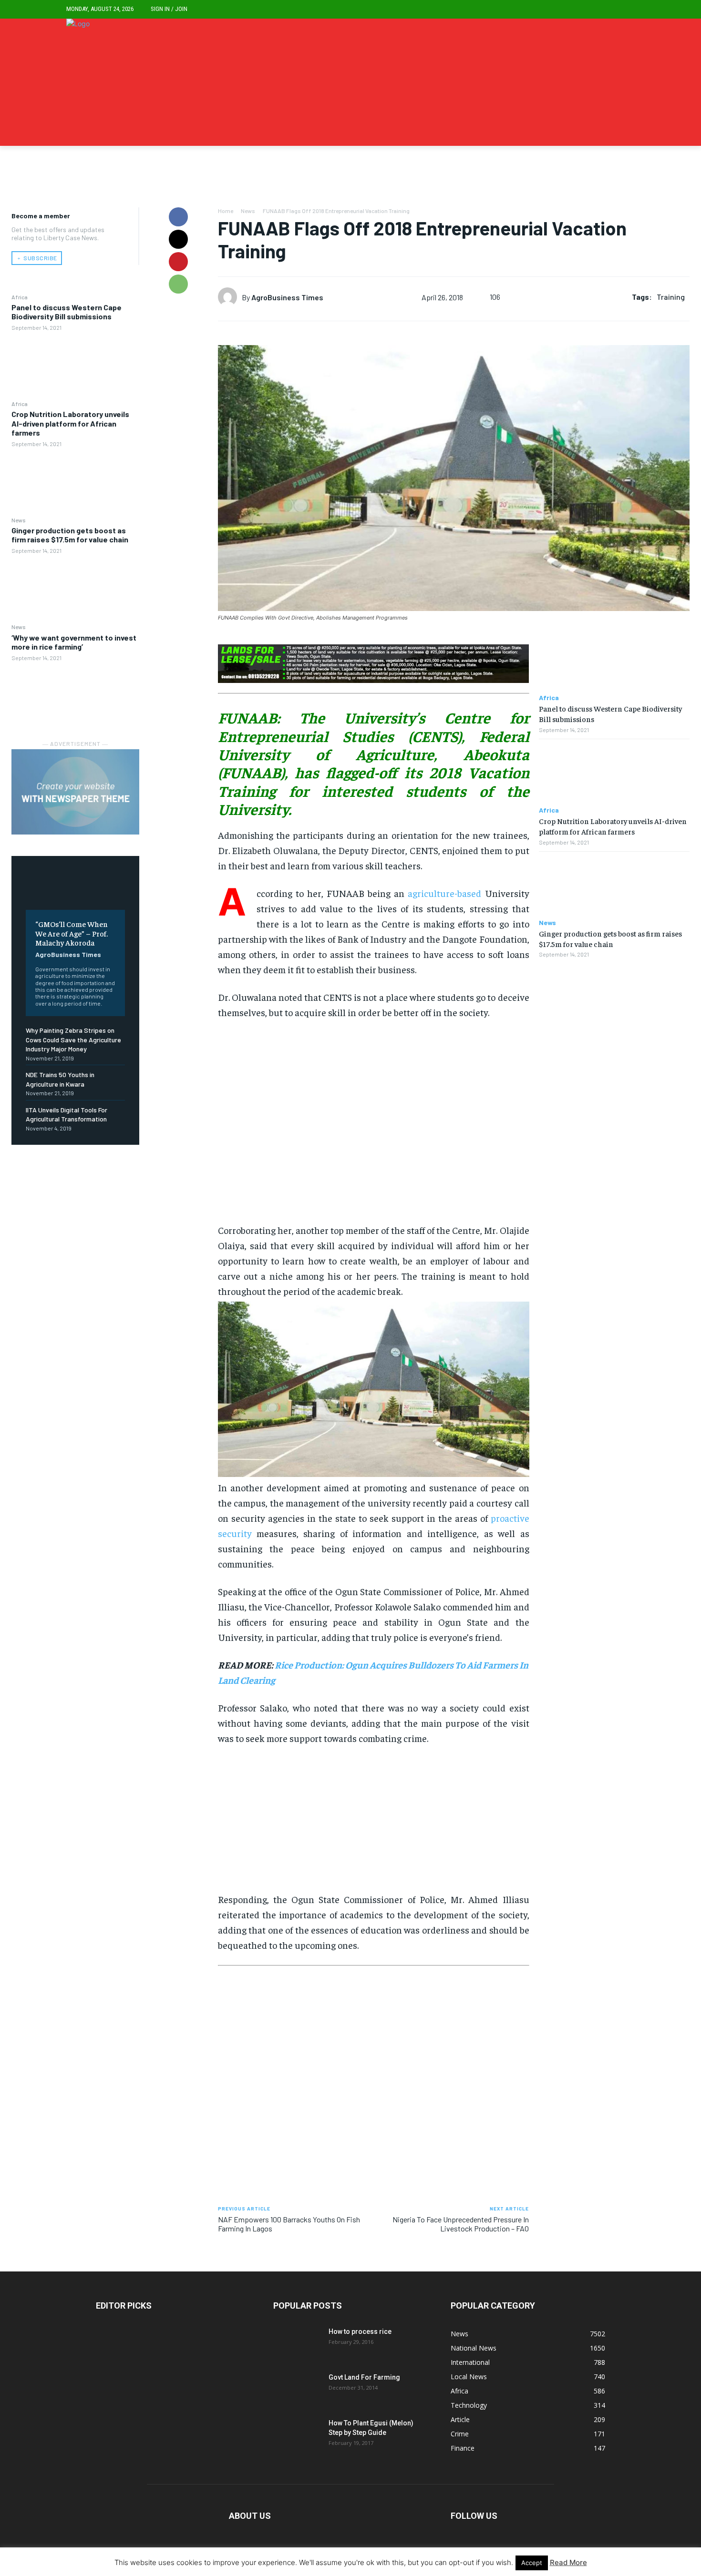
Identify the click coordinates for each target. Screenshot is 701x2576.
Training (671, 297)
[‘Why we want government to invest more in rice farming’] (75, 695)
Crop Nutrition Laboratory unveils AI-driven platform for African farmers (70, 423)
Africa (20, 297)
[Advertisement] (374, 1125)
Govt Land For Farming (364, 2377)
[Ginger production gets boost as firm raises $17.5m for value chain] (75, 588)
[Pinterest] (178, 262)
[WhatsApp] (178, 284)
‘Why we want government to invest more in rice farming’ (74, 642)
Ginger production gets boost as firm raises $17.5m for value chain (70, 535)
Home (226, 211)
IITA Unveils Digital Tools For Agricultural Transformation (67, 1115)
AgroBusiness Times (68, 954)
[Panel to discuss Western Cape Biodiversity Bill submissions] (75, 365)
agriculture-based (444, 893)
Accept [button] (532, 2563)
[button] (627, 9)
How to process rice (360, 2332)
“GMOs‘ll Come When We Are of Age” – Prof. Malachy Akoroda (72, 933)
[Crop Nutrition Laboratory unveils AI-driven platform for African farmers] (75, 481)
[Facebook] (178, 217)
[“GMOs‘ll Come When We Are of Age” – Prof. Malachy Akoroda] (75, 890)
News (19, 520)
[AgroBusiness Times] (230, 297)
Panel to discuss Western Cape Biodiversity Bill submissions (67, 312)
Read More (568, 2562)
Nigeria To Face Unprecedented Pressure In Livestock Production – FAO (461, 2224)
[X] (178, 239)
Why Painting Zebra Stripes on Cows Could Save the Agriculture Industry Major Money (73, 1039)
